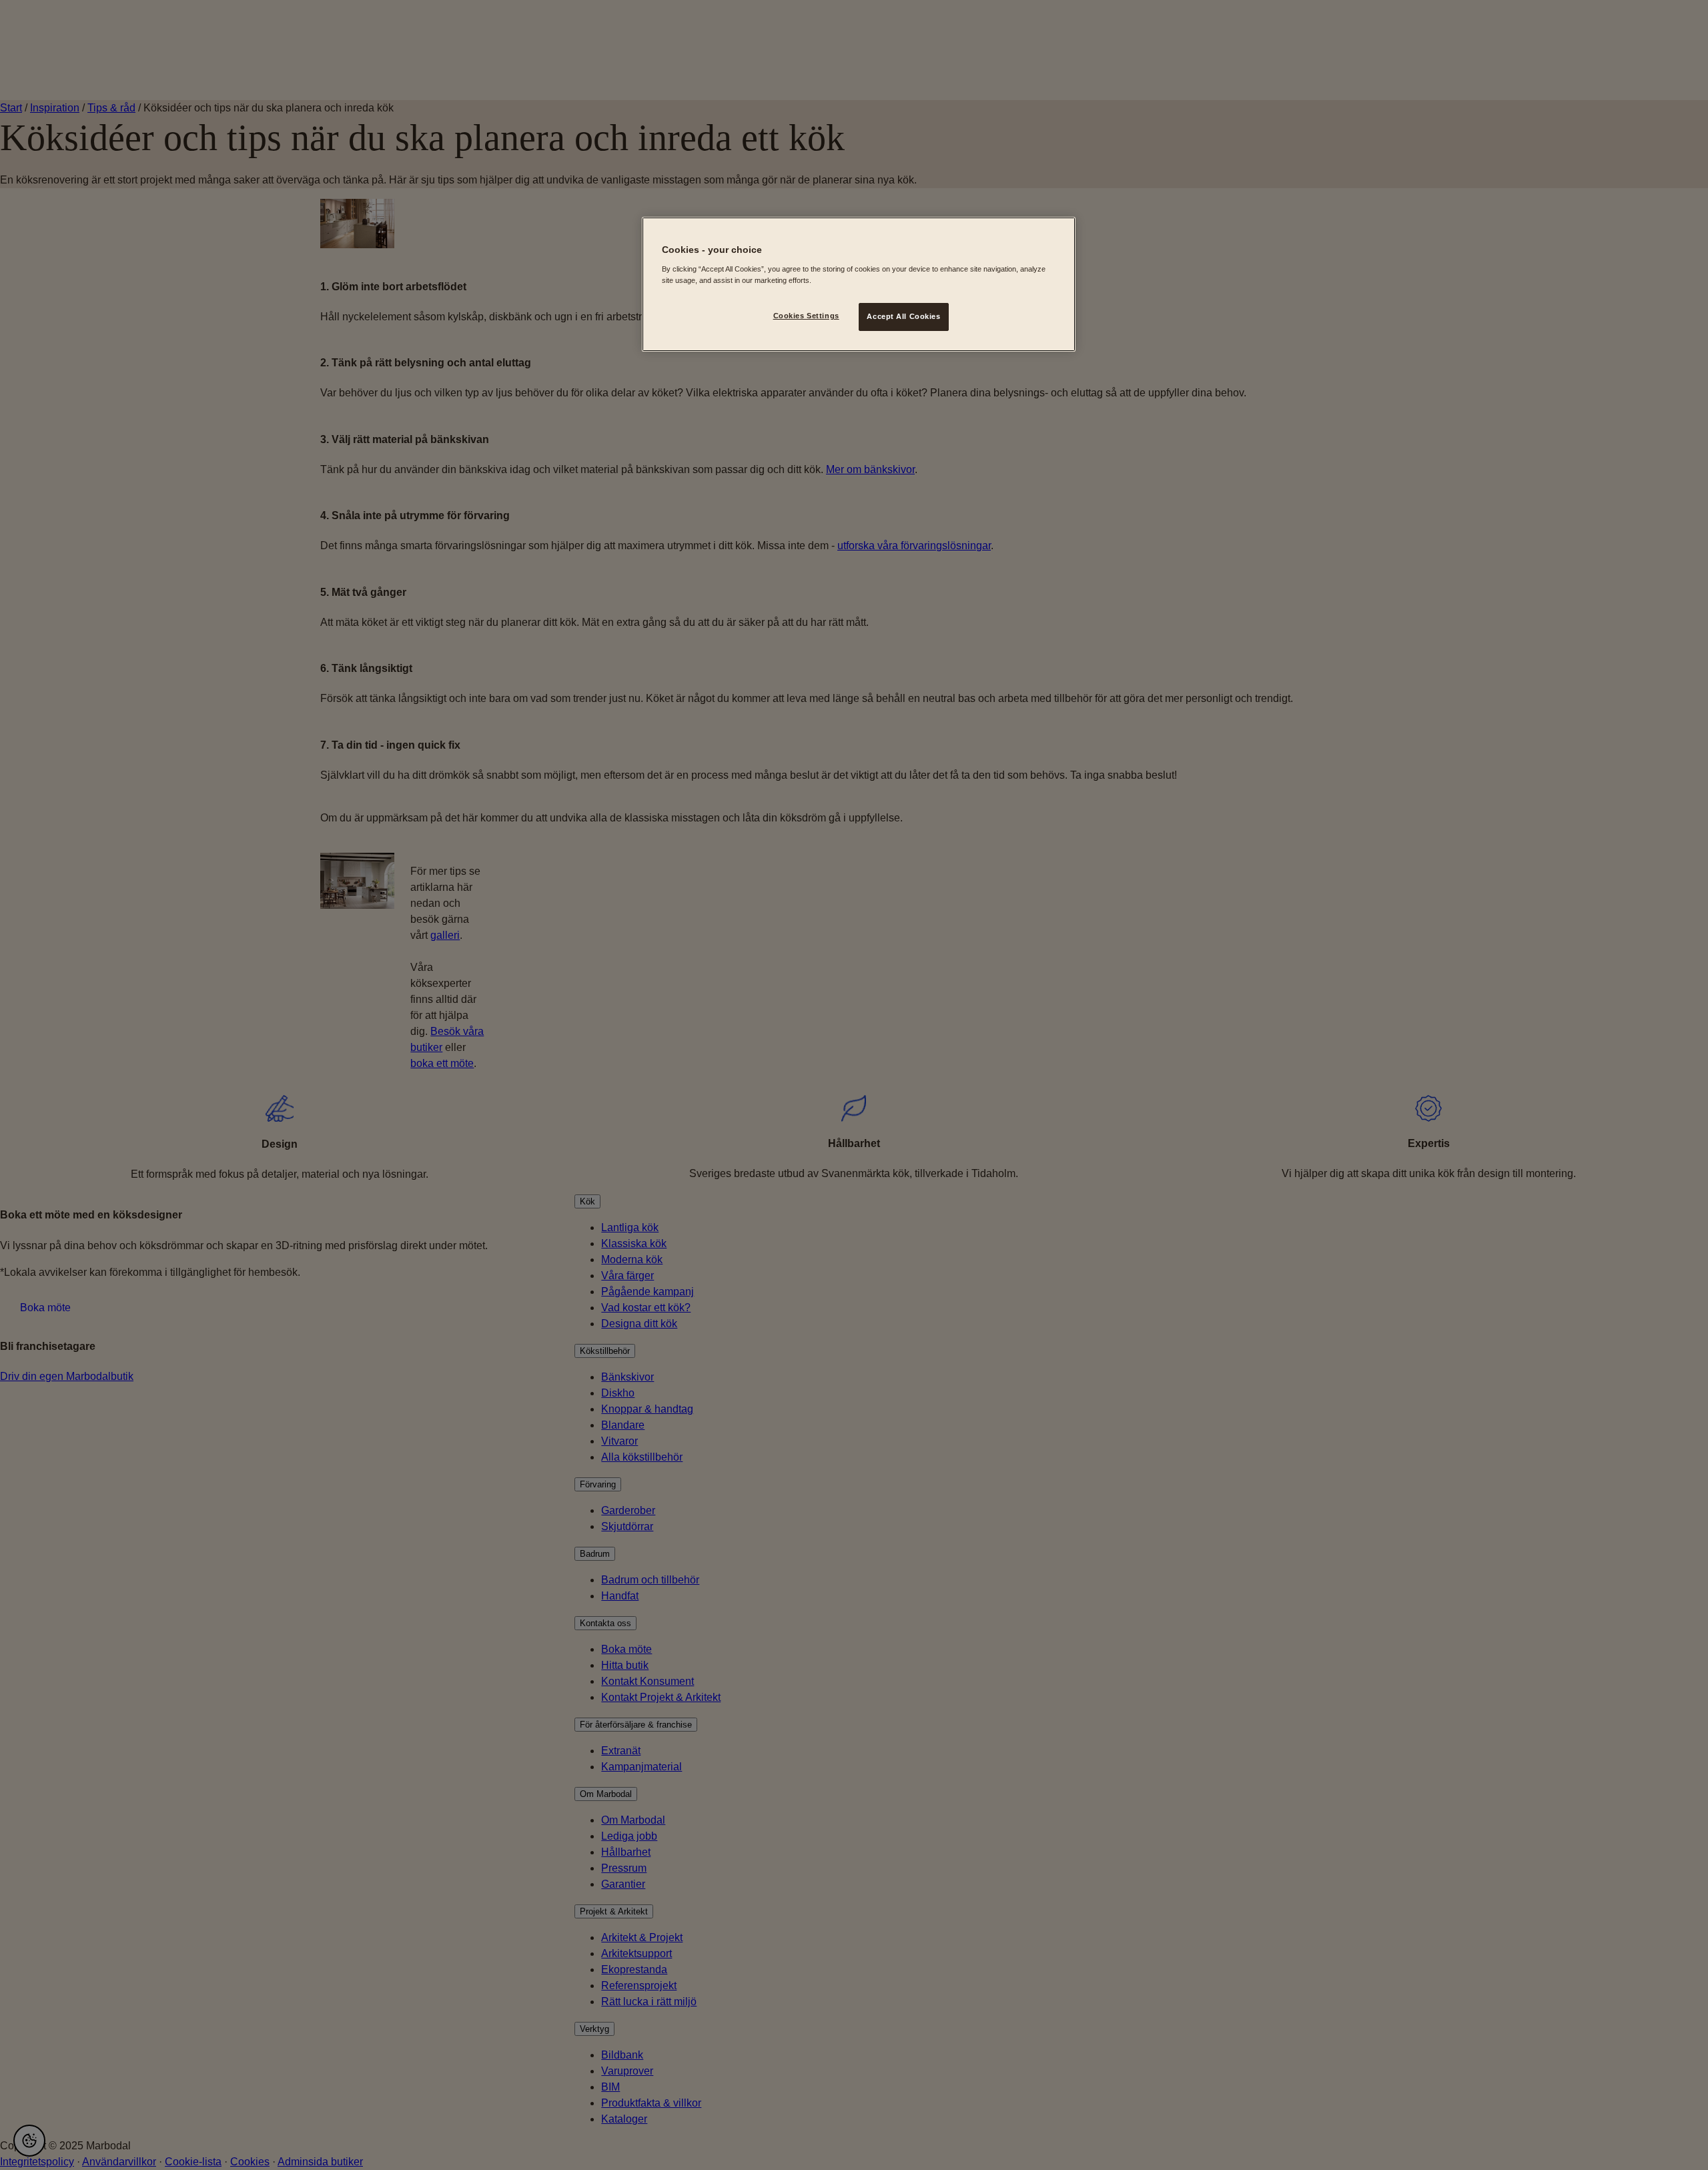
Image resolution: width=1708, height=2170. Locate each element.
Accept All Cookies (903, 316)
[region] (859, 284)
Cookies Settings (806, 316)
